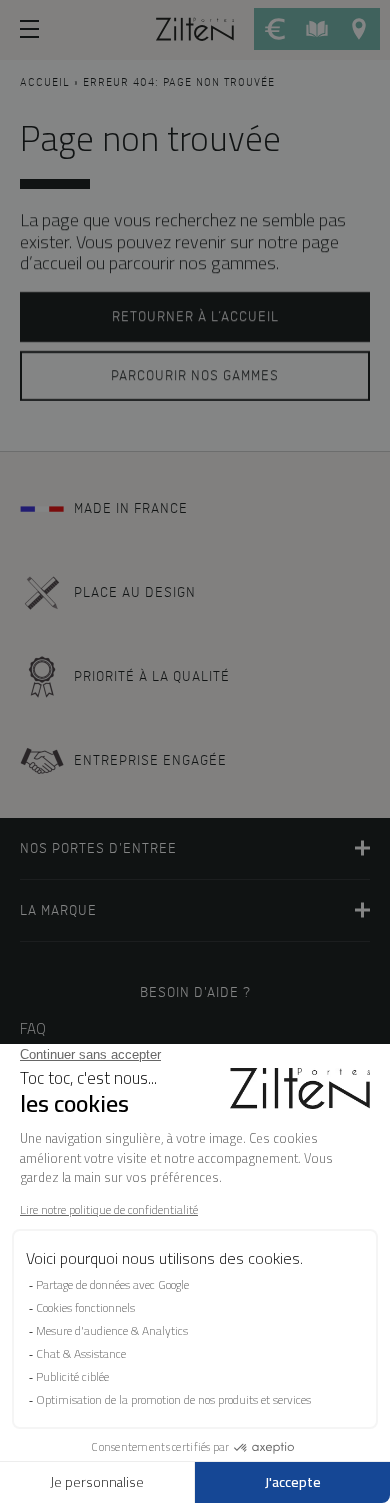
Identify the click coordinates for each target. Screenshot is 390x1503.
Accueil (45, 83)
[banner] (195, 28)
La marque (58, 910)
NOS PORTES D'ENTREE (98, 848)
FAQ (33, 1028)
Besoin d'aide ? (195, 992)
